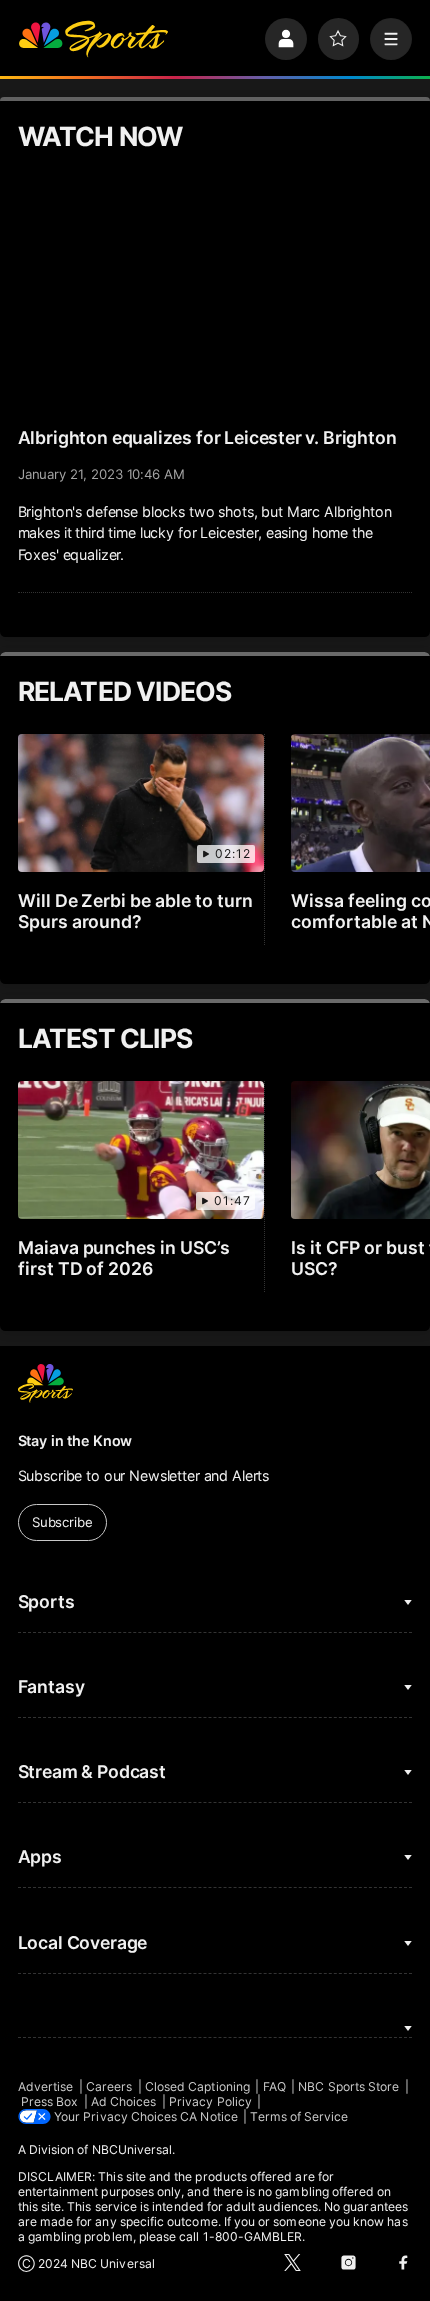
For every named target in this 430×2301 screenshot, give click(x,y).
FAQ (274, 2086)
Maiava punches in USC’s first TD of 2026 (124, 1258)
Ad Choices (124, 2101)
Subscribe (62, 1522)
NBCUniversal (132, 2149)
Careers (109, 2086)
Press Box (50, 2101)
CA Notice (209, 2116)
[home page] (93, 39)
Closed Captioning (197, 2086)
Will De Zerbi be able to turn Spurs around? (136, 911)
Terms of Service (299, 2116)
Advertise (46, 2086)
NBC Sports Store (348, 2086)
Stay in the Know (75, 1440)
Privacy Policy (210, 2101)
